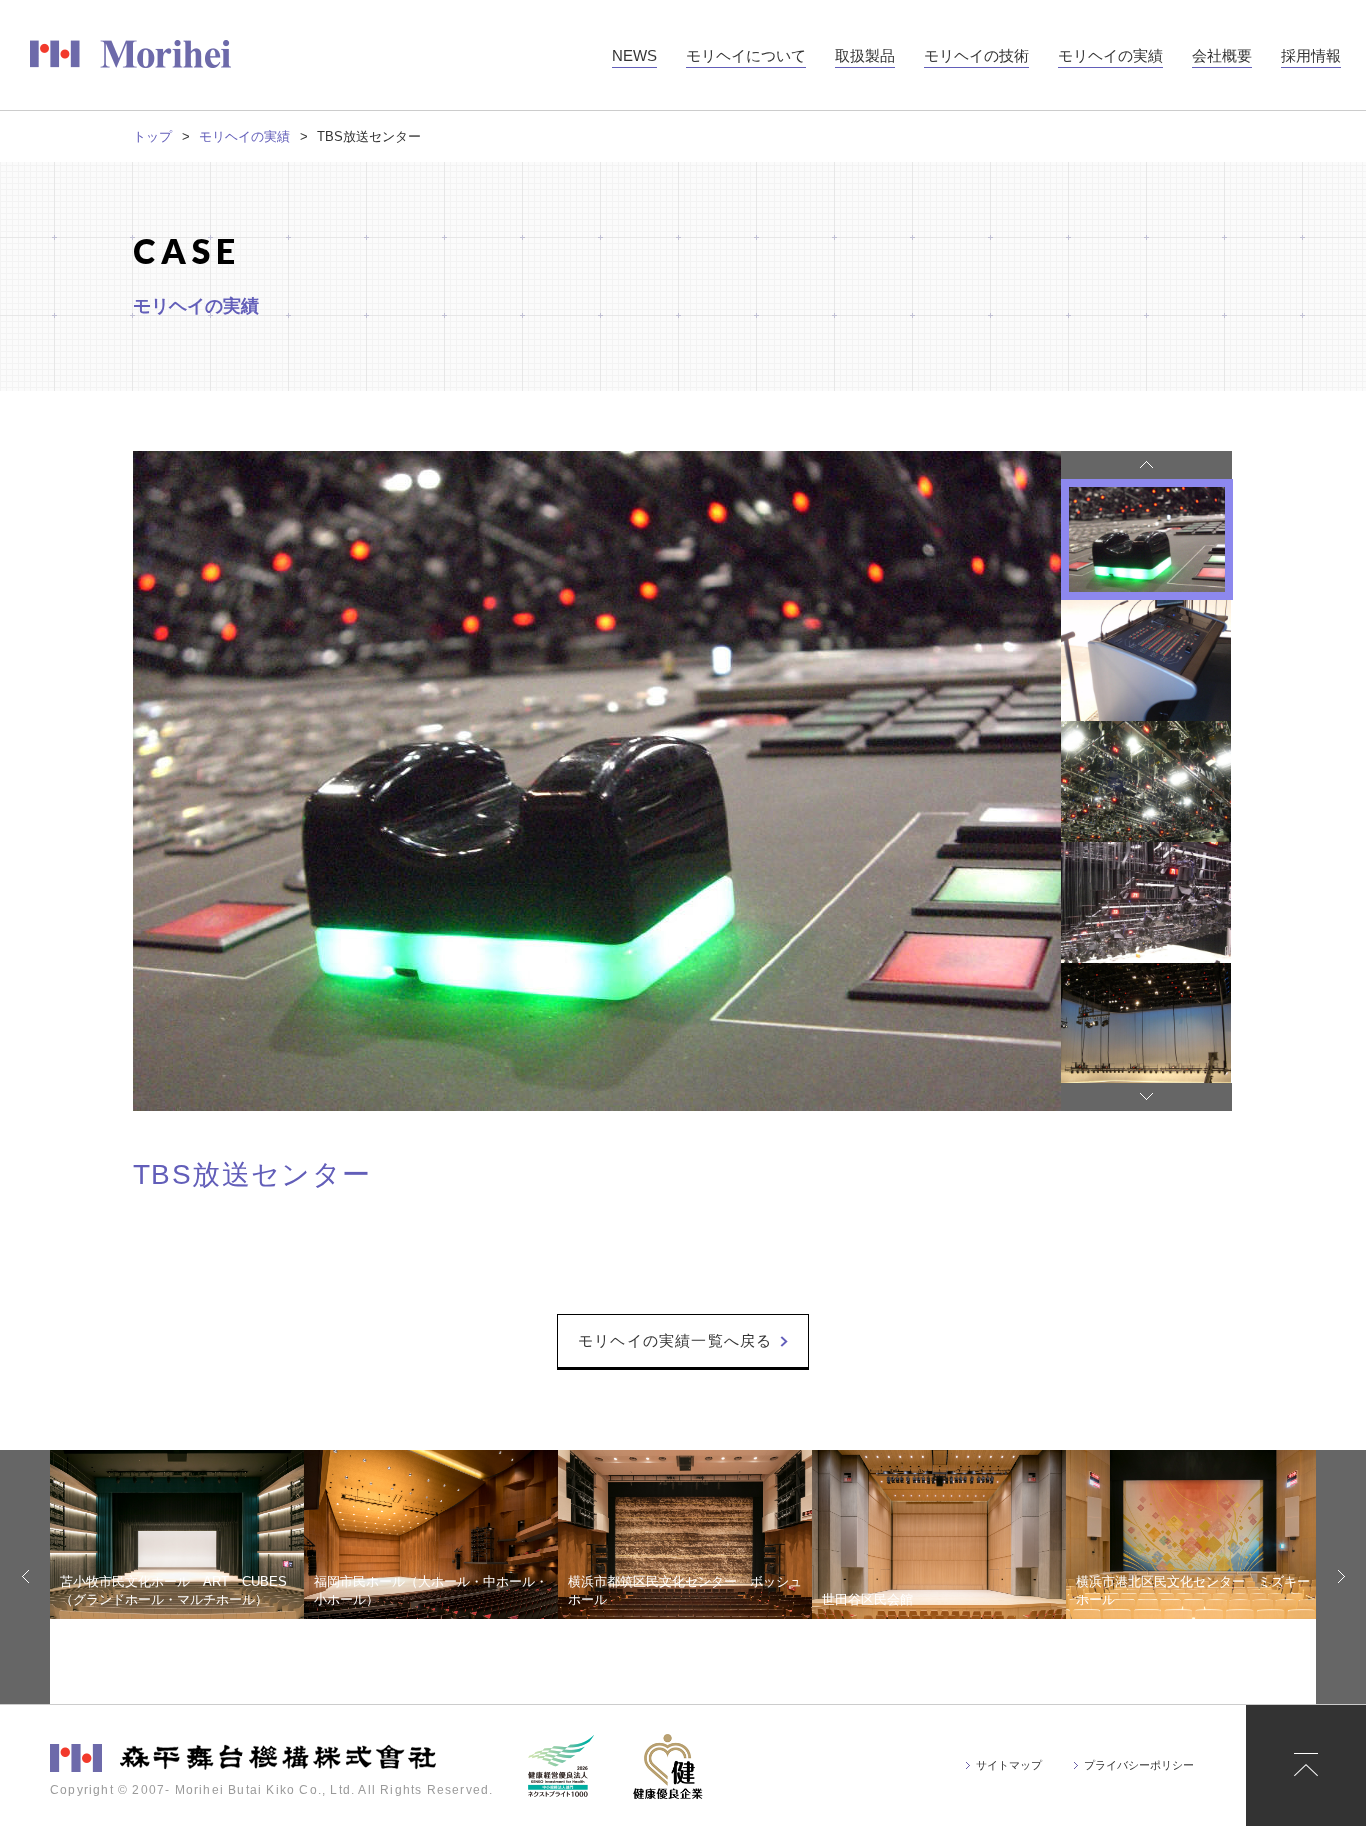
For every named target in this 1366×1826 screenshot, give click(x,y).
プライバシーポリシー (1139, 1765)
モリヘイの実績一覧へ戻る (675, 1340)
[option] (597, 781)
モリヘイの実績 (244, 136)
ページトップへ (1306, 1765)
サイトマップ (1009, 1765)
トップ (152, 136)
